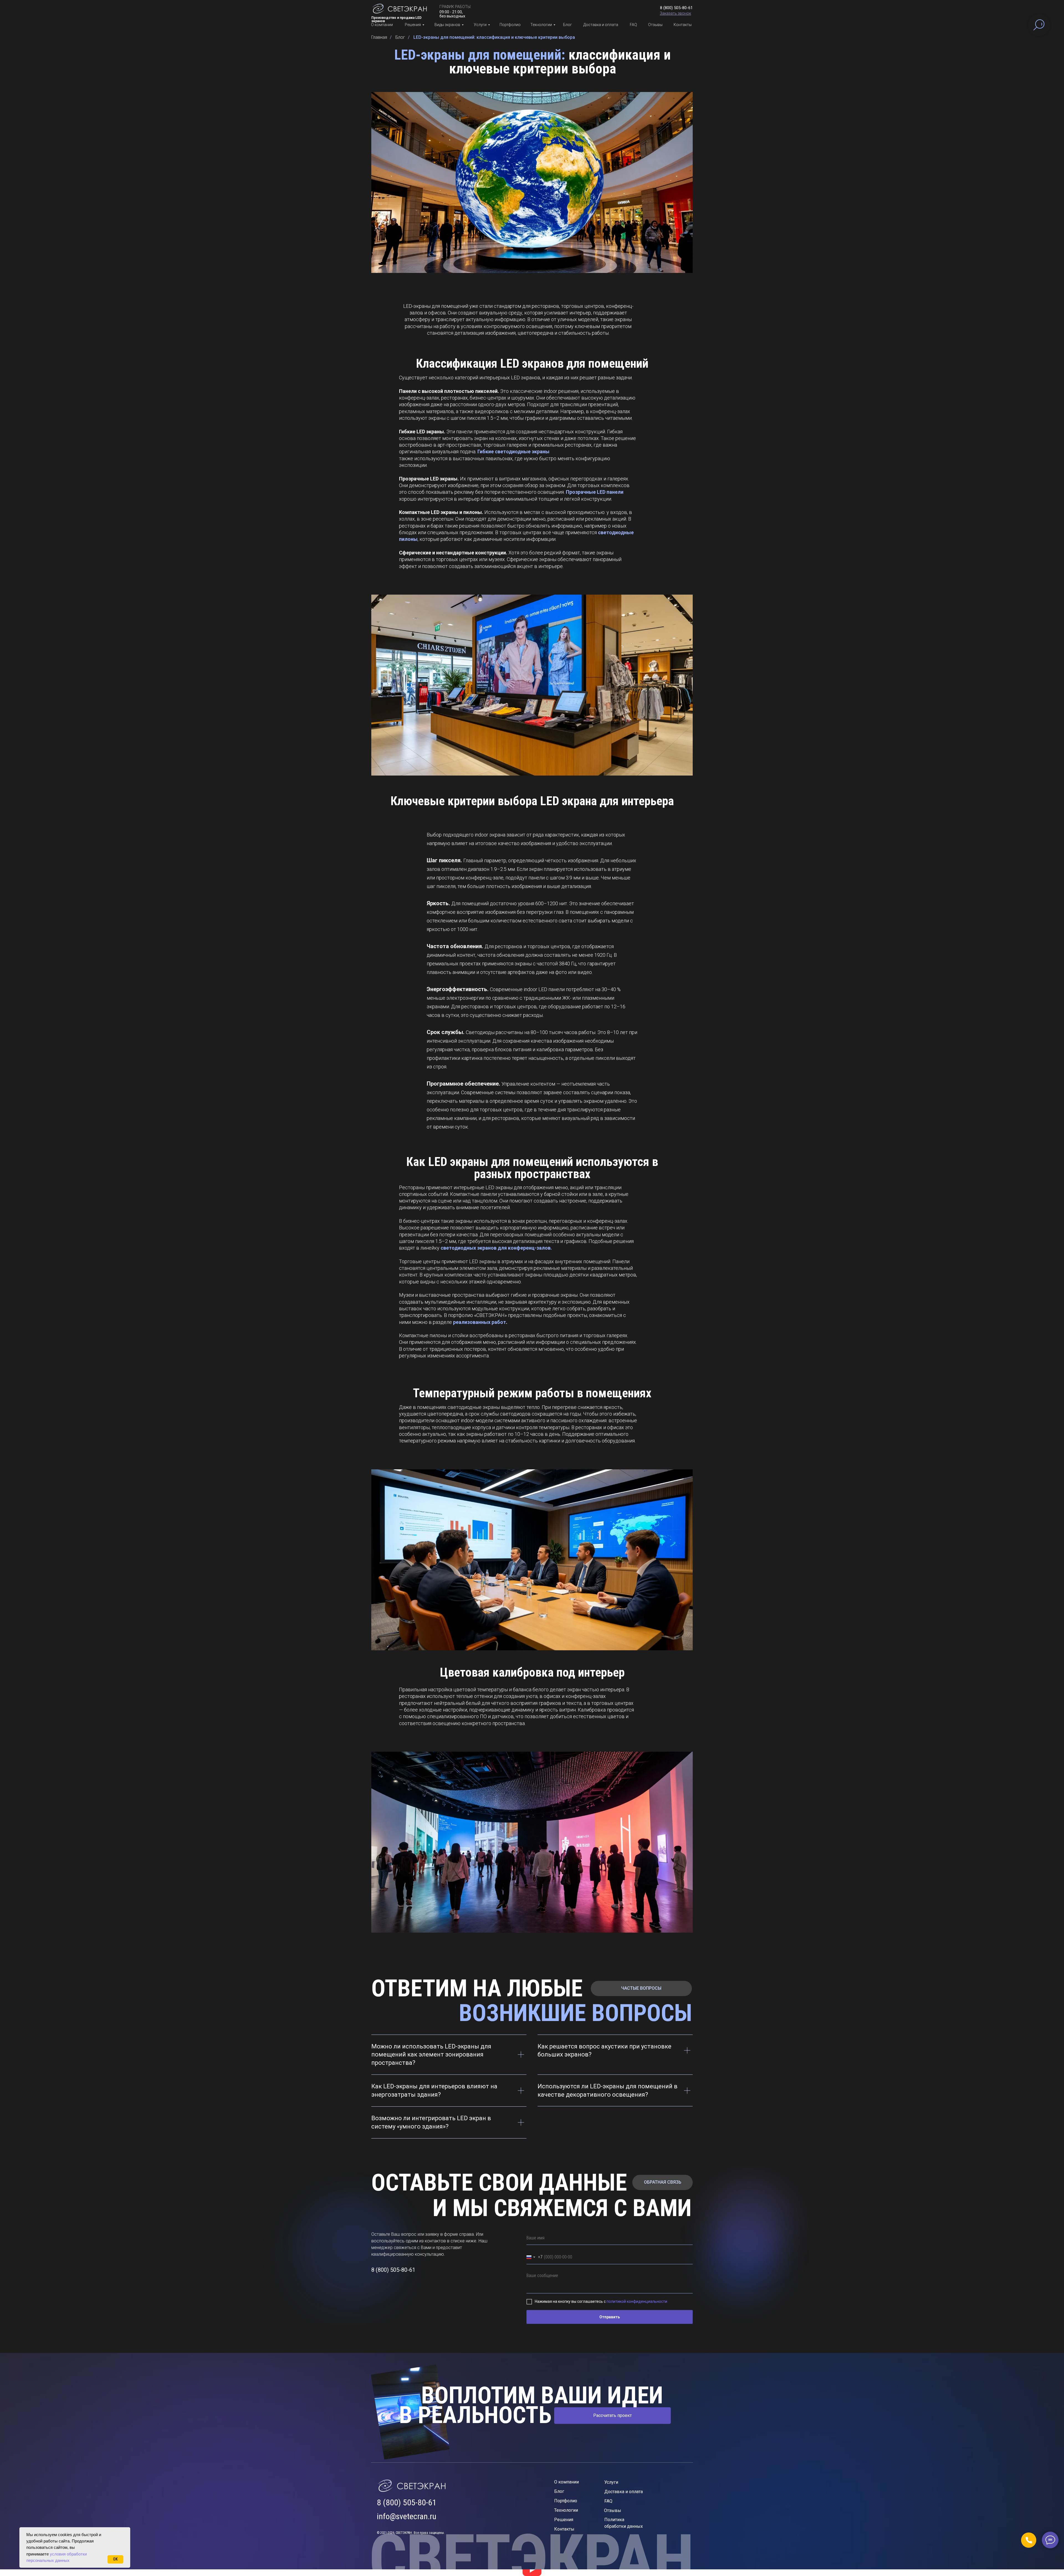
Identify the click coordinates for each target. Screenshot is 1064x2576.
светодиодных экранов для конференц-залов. (496, 1248)
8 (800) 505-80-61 (407, 2502)
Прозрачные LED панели (595, 492)
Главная (379, 37)
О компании (382, 25)
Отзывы (655, 25)
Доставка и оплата (601, 25)
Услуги (480, 25)
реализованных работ (479, 1322)
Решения (413, 25)
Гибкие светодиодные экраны (513, 451)
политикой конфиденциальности (637, 2301)
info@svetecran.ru (407, 2516)
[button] (675, 13)
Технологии (541, 25)
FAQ (633, 25)
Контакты (683, 25)
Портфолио (510, 25)
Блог (567, 25)
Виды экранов (447, 25)
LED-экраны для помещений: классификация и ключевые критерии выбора (494, 37)
